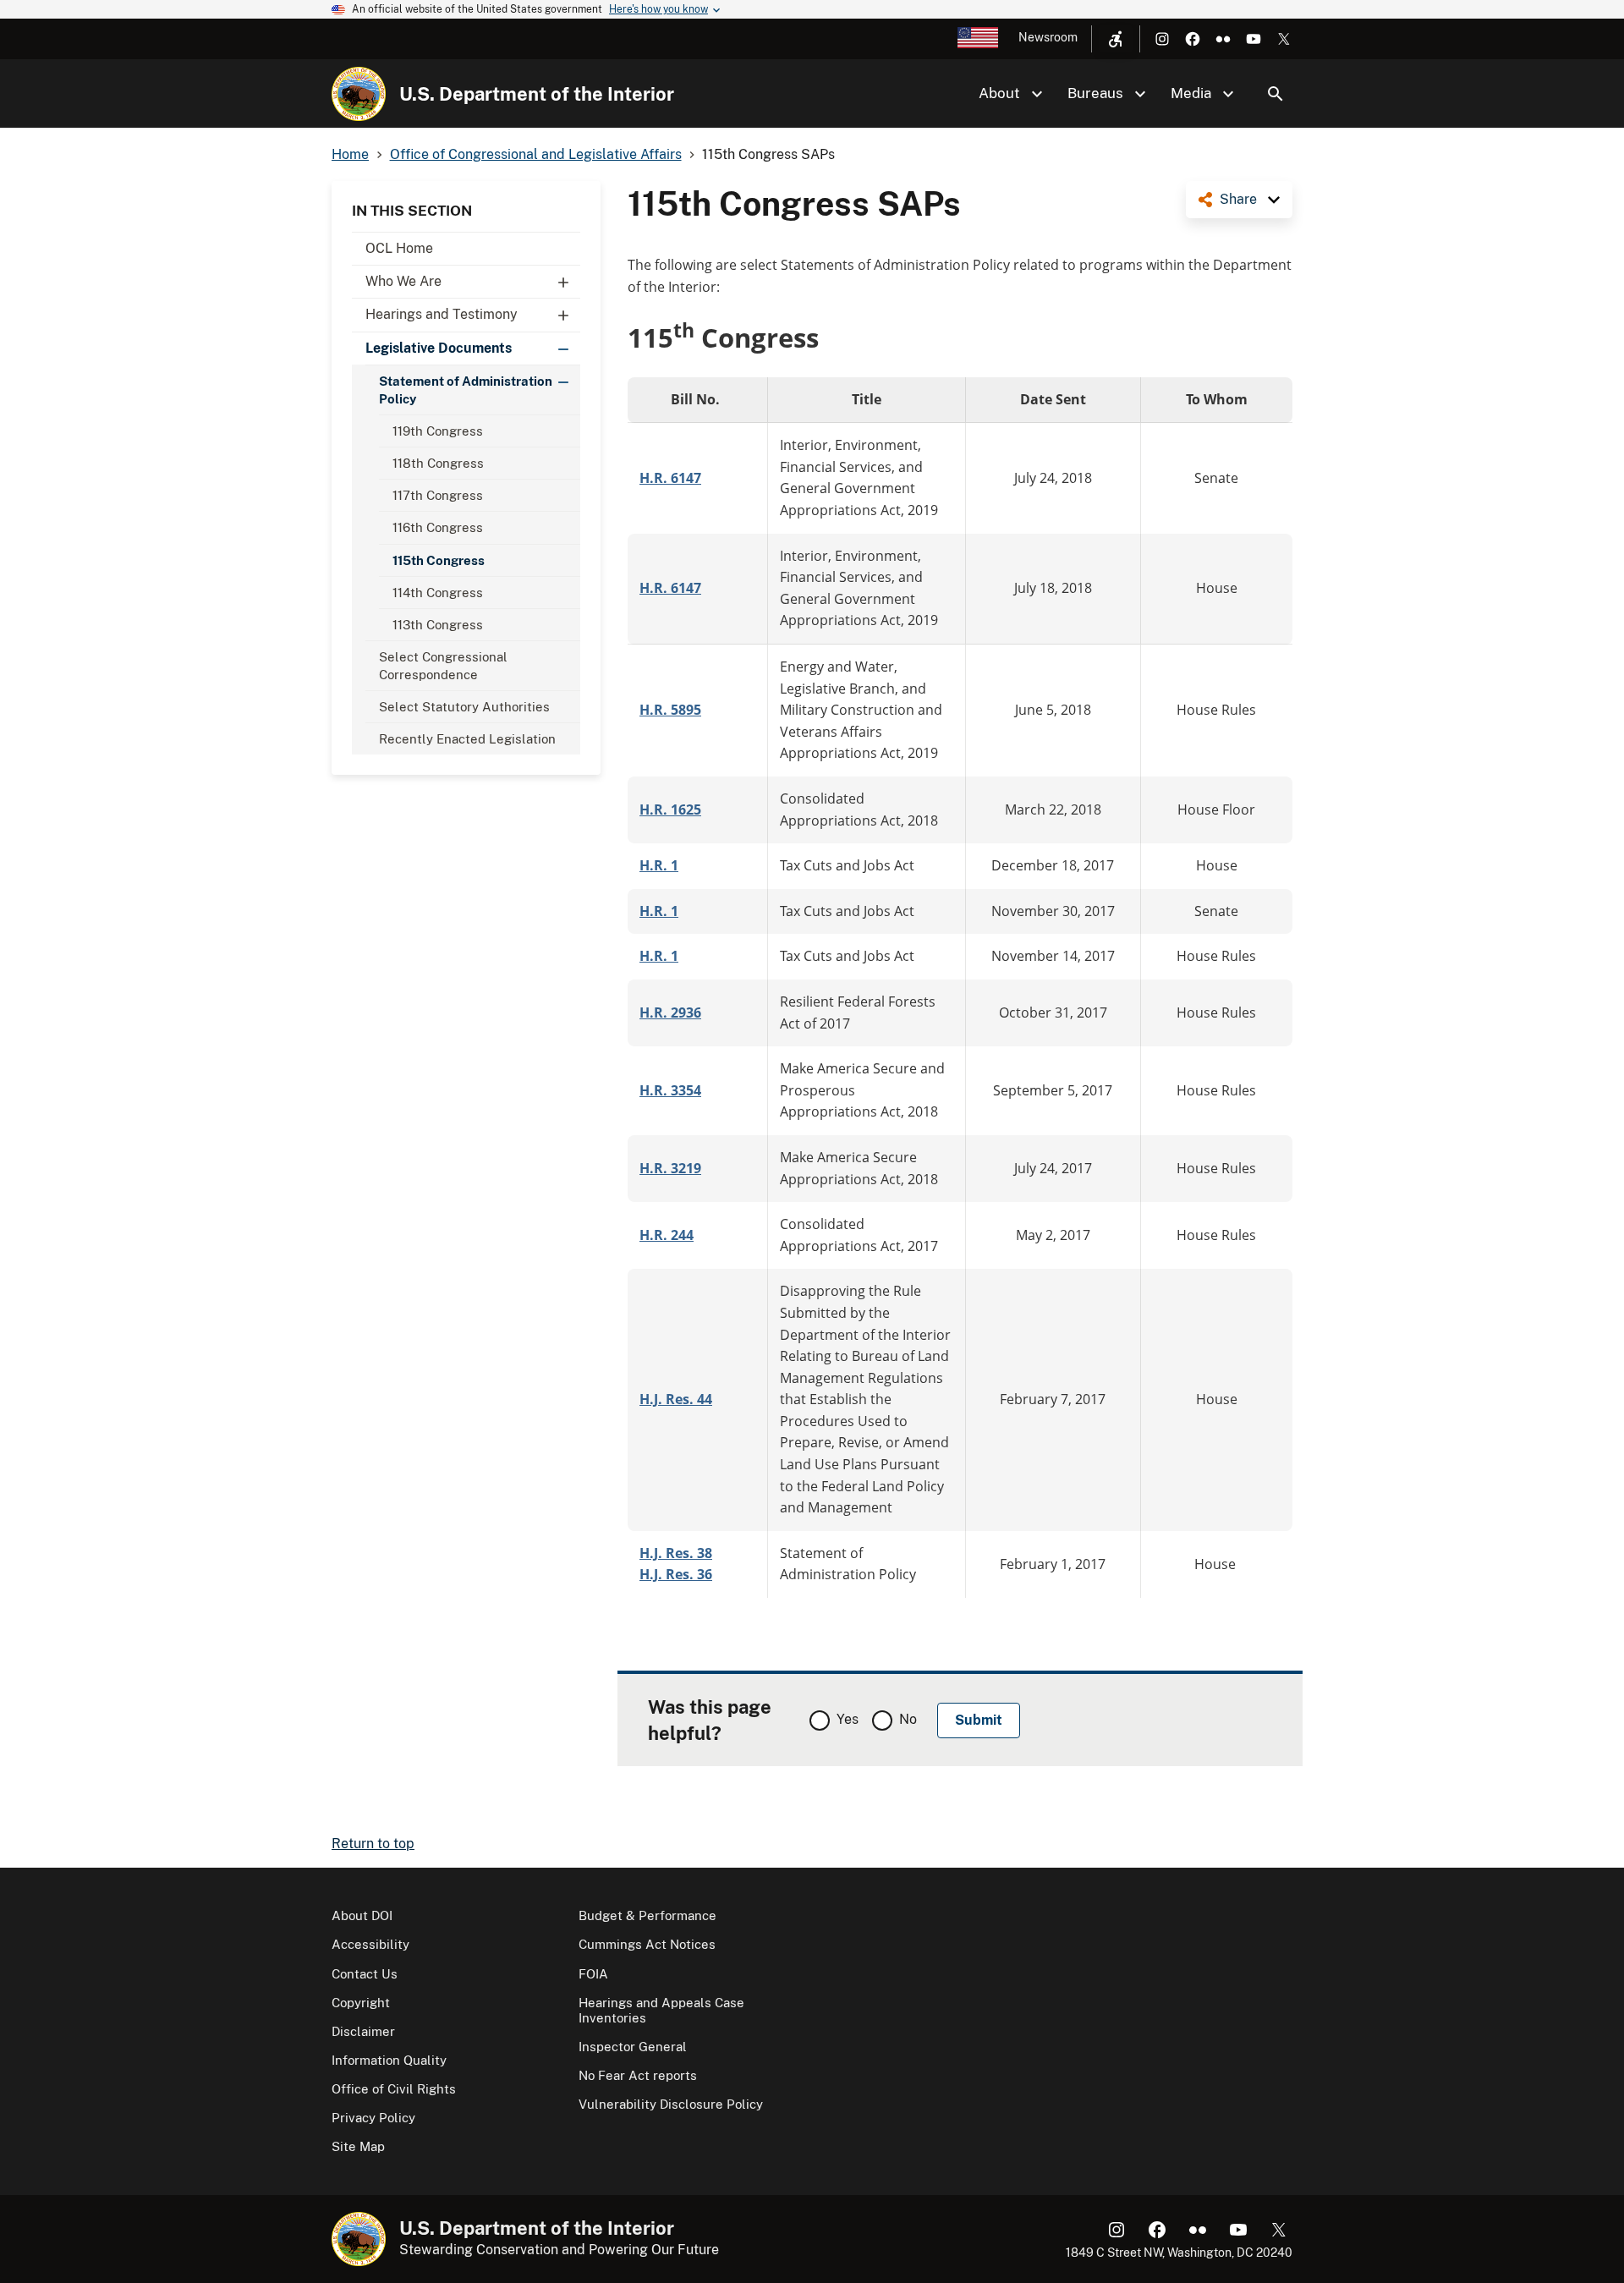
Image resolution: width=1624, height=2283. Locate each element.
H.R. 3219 (670, 1168)
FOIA (593, 1974)
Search (1276, 94)
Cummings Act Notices (647, 1944)
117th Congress (438, 495)
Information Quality (389, 2060)
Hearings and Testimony (442, 314)
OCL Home (399, 248)
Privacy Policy (373, 2118)
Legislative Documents (439, 348)
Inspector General (633, 2047)
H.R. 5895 (670, 710)
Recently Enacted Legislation (469, 739)
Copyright (361, 2003)
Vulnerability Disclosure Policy (671, 2104)
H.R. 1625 (670, 809)
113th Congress (438, 625)
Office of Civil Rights (394, 2089)
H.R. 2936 (670, 1013)
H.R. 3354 (670, 1090)
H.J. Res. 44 (676, 1399)
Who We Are (403, 281)
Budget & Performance (647, 1915)
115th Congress (439, 560)
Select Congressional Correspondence (443, 666)
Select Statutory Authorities (464, 707)
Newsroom (1048, 37)
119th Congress (438, 431)
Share (1238, 199)
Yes (848, 1719)
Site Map (358, 2146)
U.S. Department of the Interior (537, 94)
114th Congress (438, 593)
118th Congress (438, 463)
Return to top (373, 1844)
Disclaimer (363, 2031)
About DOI (362, 1915)
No (908, 1719)
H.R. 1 (659, 865)
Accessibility (370, 1944)
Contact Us (365, 1974)
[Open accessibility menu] (1116, 39)
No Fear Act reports (638, 2075)
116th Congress (438, 527)
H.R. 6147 (670, 478)
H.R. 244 (667, 1235)
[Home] (359, 94)
